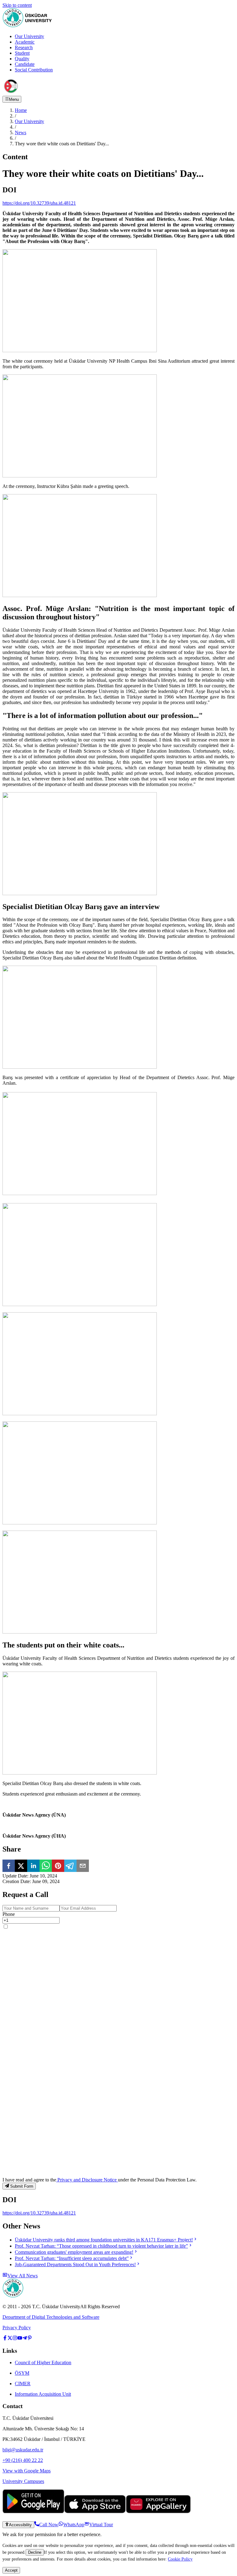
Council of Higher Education (43, 2362)
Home (21, 110)
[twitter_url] (10, 2339)
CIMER (23, 2384)
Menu (14, 99)
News (21, 132)
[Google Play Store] (33, 2512)
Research (24, 47)
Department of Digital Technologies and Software (51, 2317)
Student (22, 53)
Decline (35, 2552)
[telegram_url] (25, 2339)
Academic (25, 42)
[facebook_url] (5, 2339)
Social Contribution (34, 70)
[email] (83, 1866)
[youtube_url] (20, 2339)
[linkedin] (33, 1866)
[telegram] (70, 1866)
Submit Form (22, 2186)
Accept (11, 2570)
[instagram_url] (15, 2339)
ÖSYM (22, 2373)
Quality (22, 59)
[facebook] (9, 1866)
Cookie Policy (180, 2559)
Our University (29, 36)
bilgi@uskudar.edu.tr (23, 2450)
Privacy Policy (17, 2328)
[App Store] (95, 2512)
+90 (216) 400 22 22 (23, 2460)
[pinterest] (58, 1866)
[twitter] (21, 1866)
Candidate (25, 64)
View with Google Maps (27, 2471)
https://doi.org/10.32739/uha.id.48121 (39, 203)
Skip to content (17, 5)
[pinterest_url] (30, 2339)
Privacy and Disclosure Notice (87, 2180)
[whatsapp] (46, 1866)
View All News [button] (23, 2276)
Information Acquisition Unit (43, 2394)
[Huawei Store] (158, 2512)
